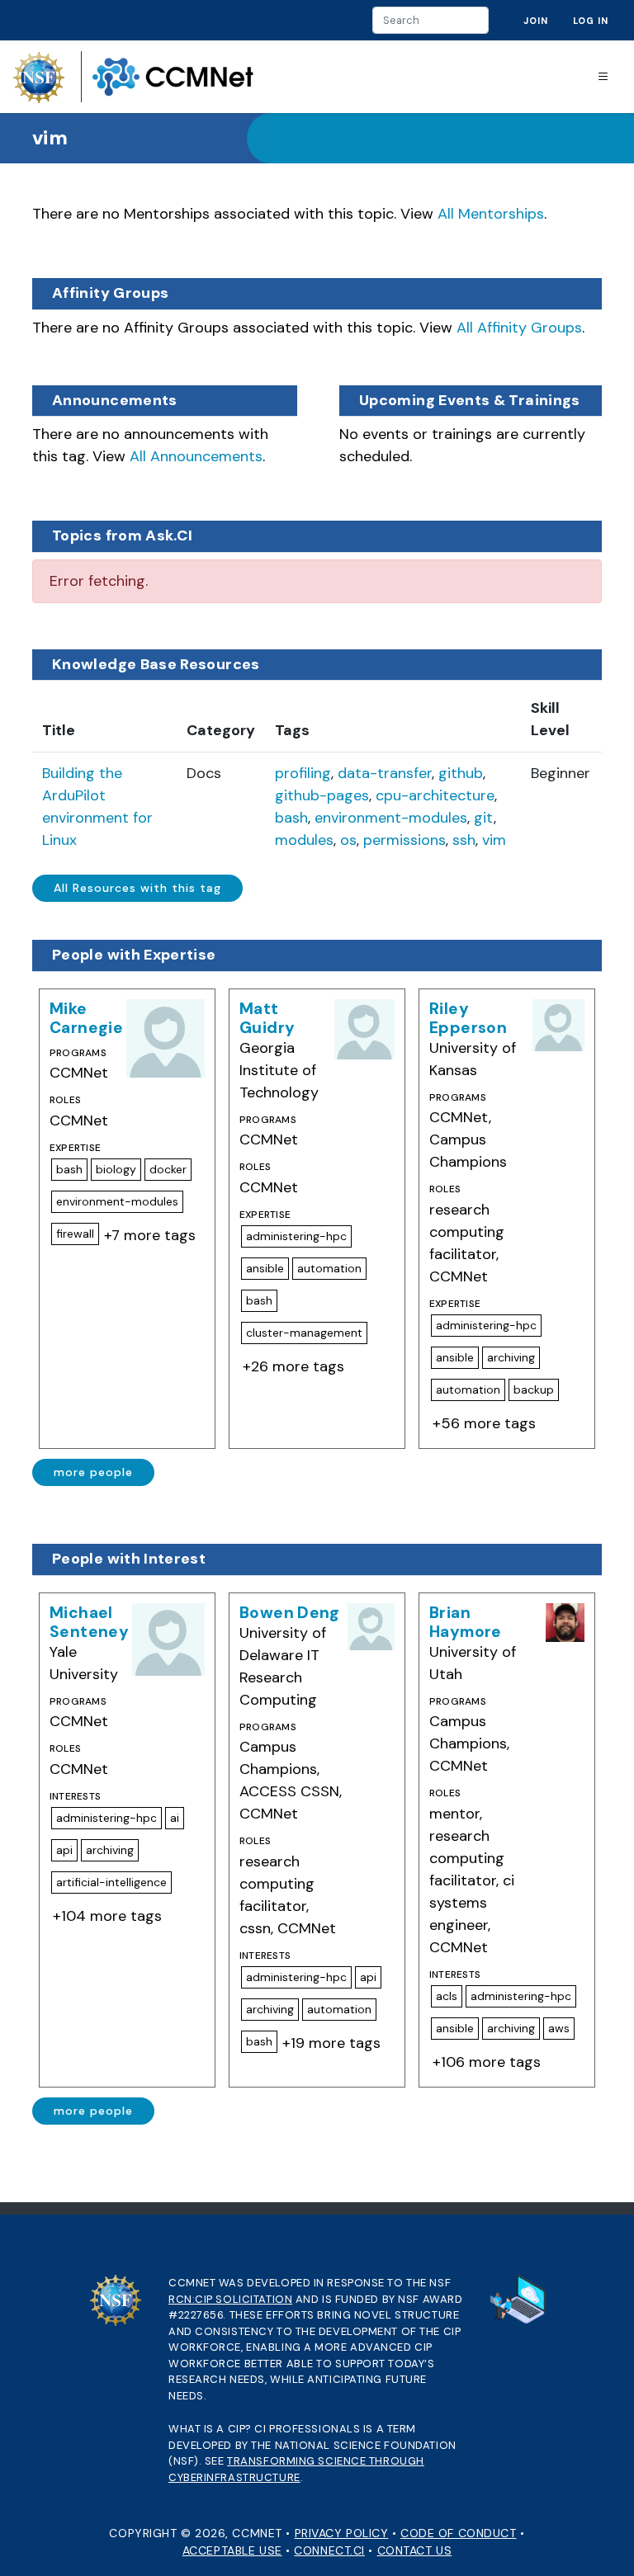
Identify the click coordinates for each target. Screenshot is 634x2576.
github (461, 773)
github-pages (322, 795)
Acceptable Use (232, 2550)
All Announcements (196, 456)
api (64, 1850)
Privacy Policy (342, 2533)
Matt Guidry (267, 1018)
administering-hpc (296, 1236)
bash (291, 818)
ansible (265, 1268)
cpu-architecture (435, 795)
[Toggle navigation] (603, 77)
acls (447, 1996)
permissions (405, 840)
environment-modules (391, 818)
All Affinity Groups (519, 328)
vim (494, 840)
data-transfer (385, 773)
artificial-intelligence (111, 1882)
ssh (464, 840)
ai (175, 1818)
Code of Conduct (458, 2533)
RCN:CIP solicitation (230, 2299)
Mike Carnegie (86, 1018)
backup (534, 1389)
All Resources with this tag (137, 888)
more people (93, 1472)
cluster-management (304, 1333)
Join (536, 21)
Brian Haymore (466, 1622)
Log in (591, 21)
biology (116, 1169)
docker (168, 1169)
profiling (303, 773)
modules (304, 840)
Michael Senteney (89, 1622)
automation (329, 1268)
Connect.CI (329, 2550)
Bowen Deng (290, 1613)
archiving (511, 1357)
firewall (75, 1234)
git (484, 818)
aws (559, 2028)
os (348, 840)
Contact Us (415, 2550)
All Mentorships (491, 214)
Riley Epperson (468, 1018)
